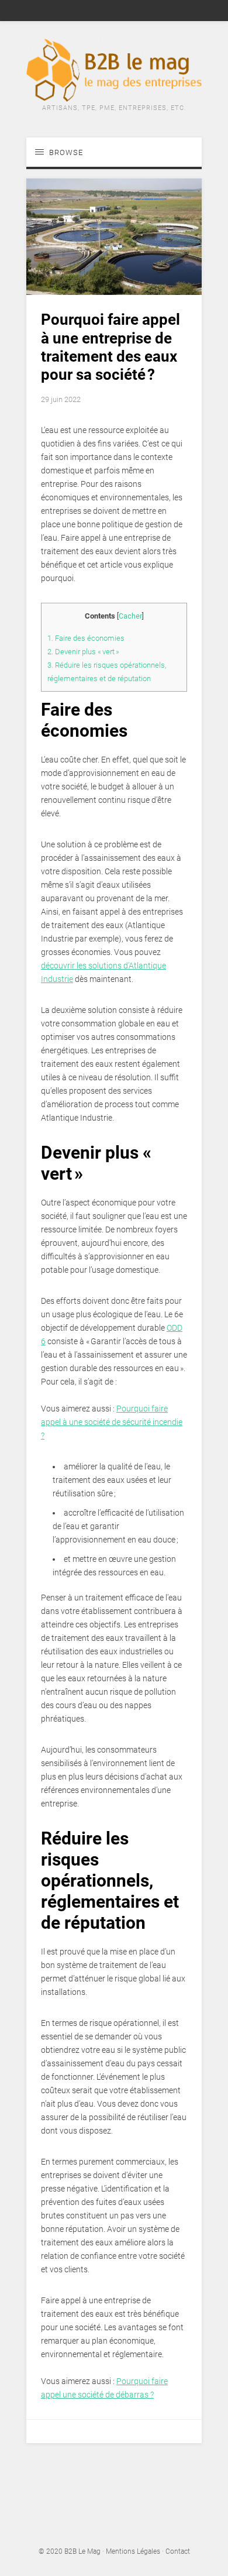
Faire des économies (86, 638)
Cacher (130, 616)
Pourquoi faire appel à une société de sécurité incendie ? (112, 1422)
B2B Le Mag (82, 2551)
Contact (178, 2551)
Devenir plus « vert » (83, 652)
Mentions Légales (133, 2551)
